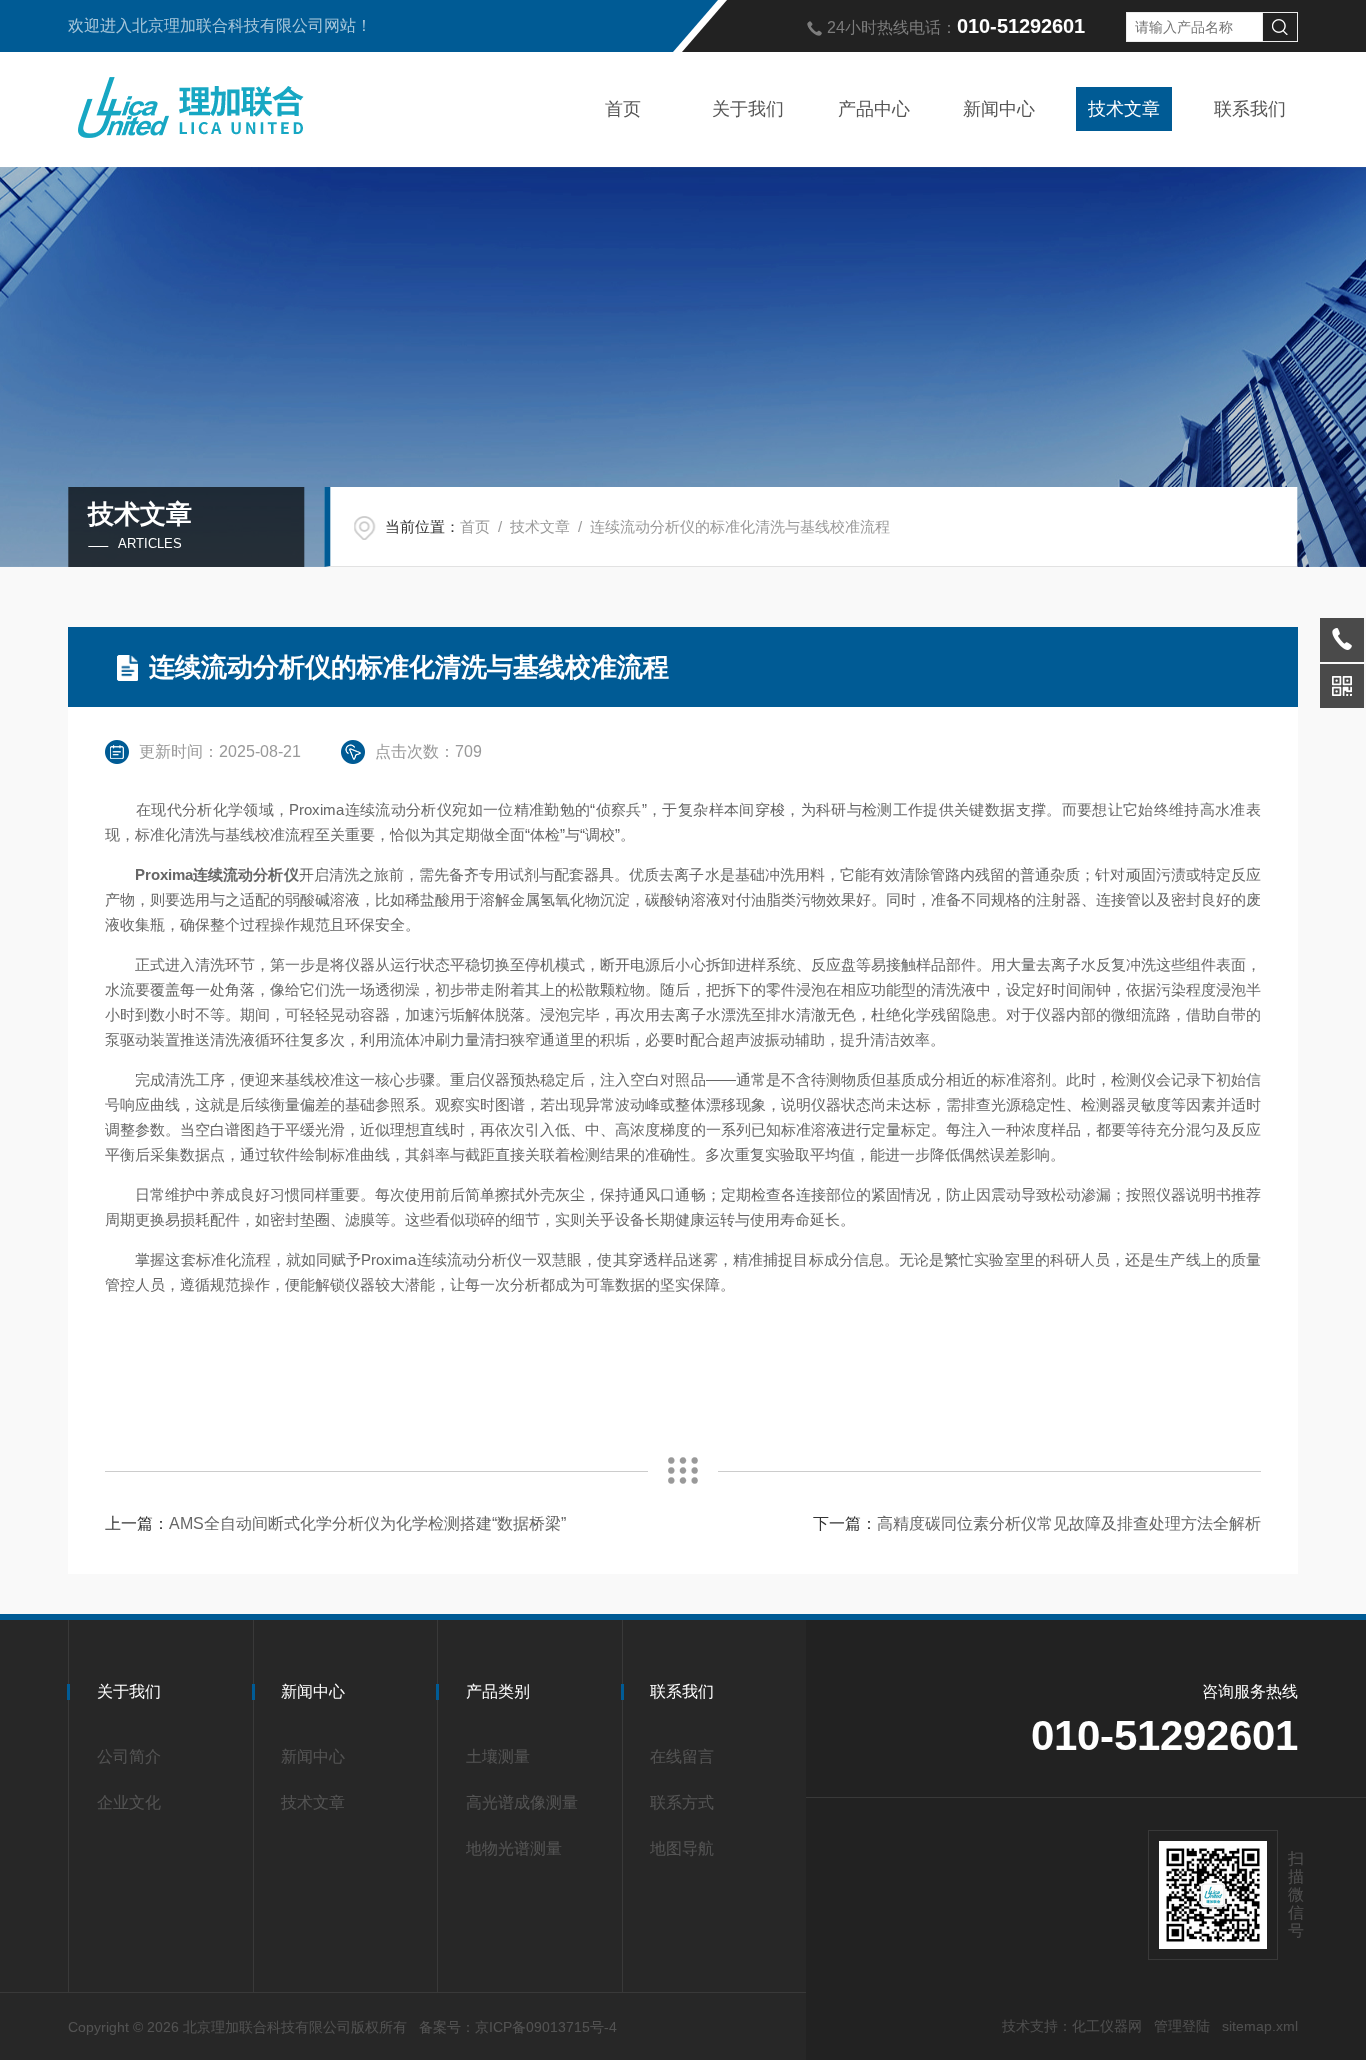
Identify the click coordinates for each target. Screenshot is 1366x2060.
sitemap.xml (1260, 2026)
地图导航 (682, 1848)
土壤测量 (498, 1756)
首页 (623, 109)
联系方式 (682, 1802)
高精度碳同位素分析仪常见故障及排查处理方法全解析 (1069, 1523)
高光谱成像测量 (522, 1802)
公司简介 (129, 1756)
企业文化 (129, 1802)
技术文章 (1124, 109)
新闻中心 (999, 109)
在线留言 (682, 1756)
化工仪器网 (1107, 2026)
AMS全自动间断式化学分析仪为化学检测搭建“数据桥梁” (367, 1523)
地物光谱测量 (514, 1848)
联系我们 (1250, 109)
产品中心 (874, 109)
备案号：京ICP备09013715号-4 (518, 2027)
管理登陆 (1182, 2026)
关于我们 (748, 109)
